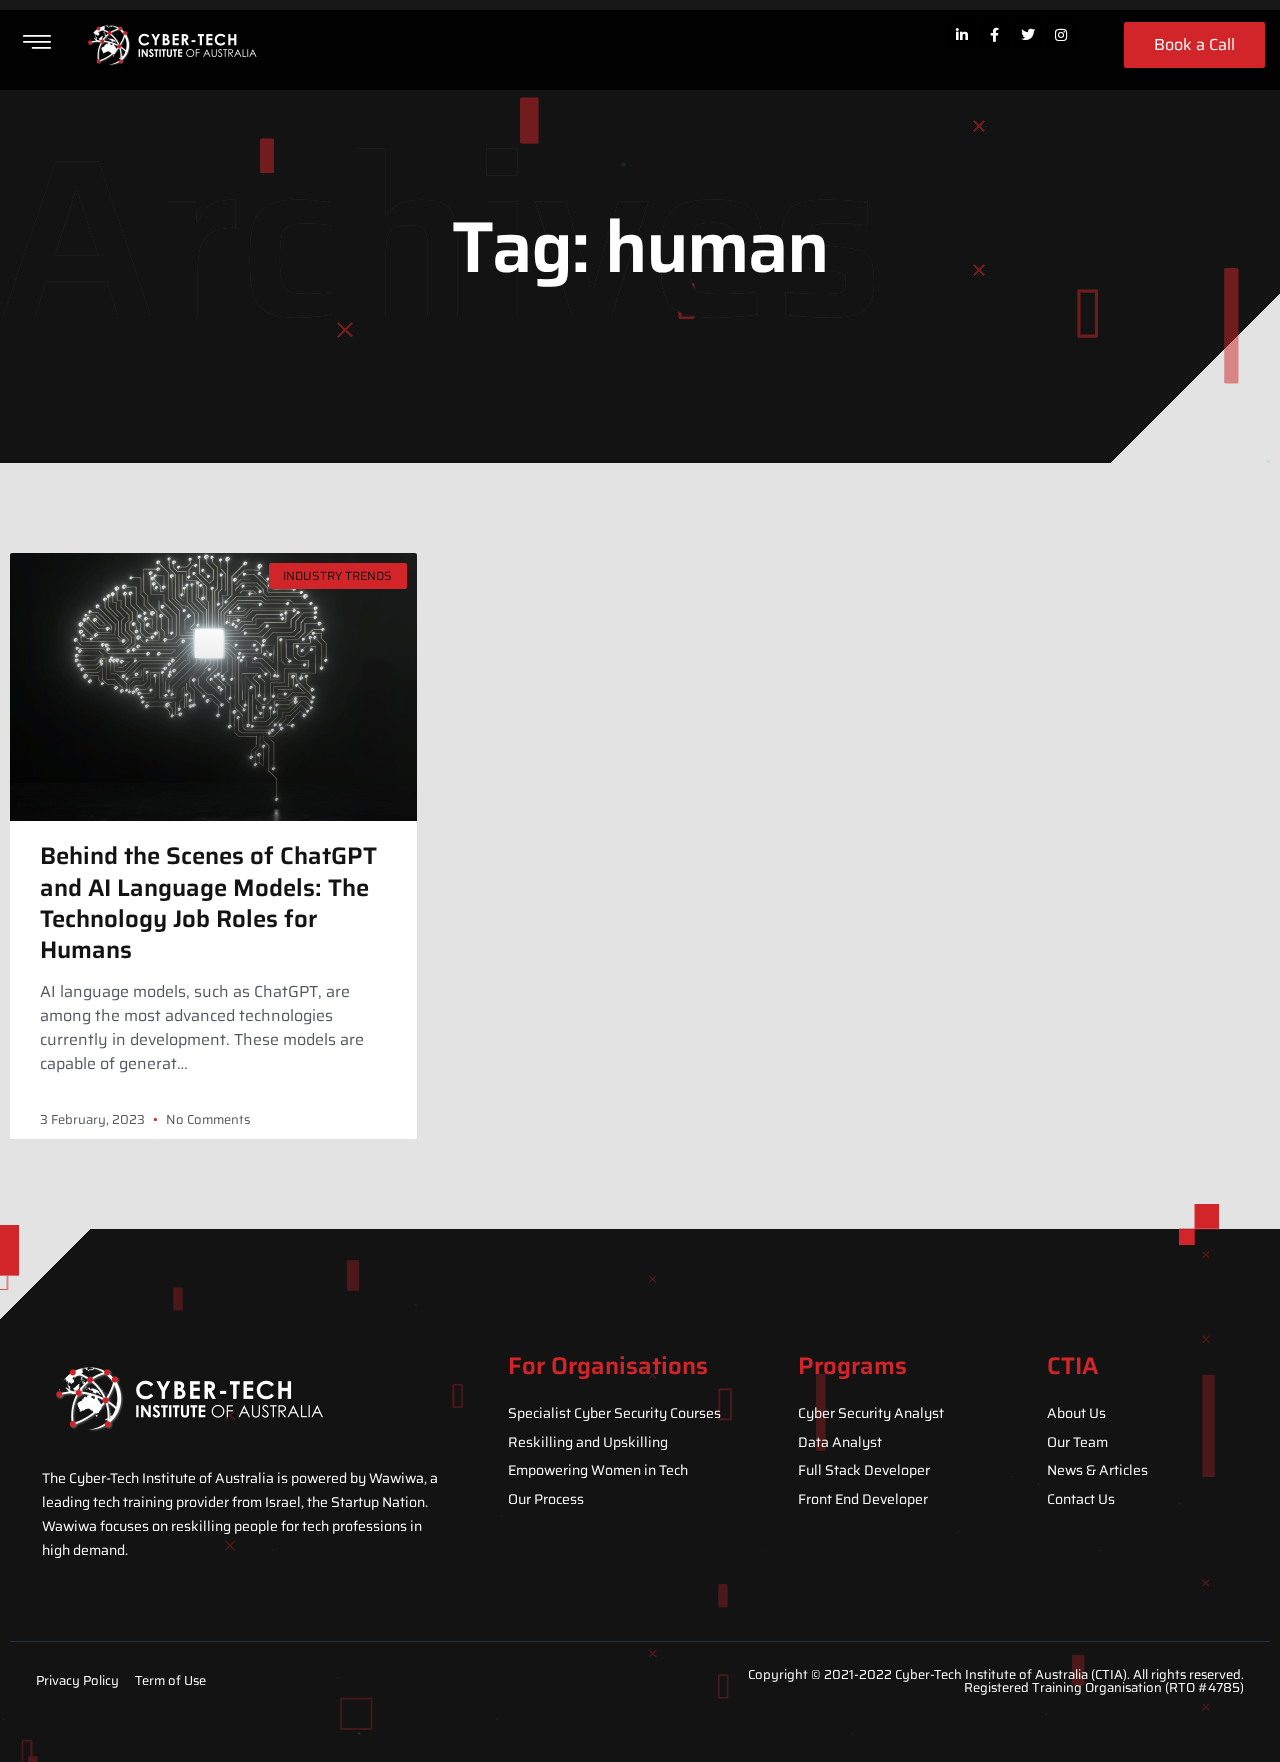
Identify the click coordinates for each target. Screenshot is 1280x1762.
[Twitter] (1028, 35)
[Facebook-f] (995, 35)
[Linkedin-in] (962, 35)
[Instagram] (1061, 35)
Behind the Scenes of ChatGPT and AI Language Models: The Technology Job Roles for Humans (208, 903)
